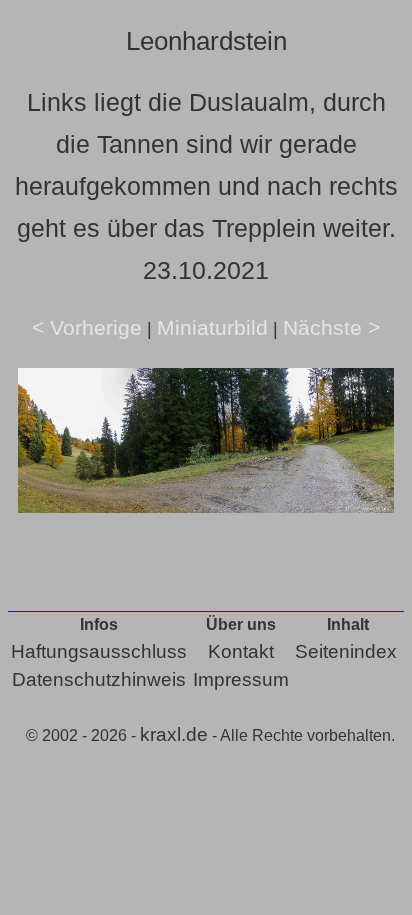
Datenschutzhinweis (99, 679)
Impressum (241, 679)
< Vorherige (87, 327)
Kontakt (241, 651)
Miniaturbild (212, 327)
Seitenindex (346, 651)
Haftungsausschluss (99, 651)
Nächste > (331, 327)
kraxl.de (174, 734)
